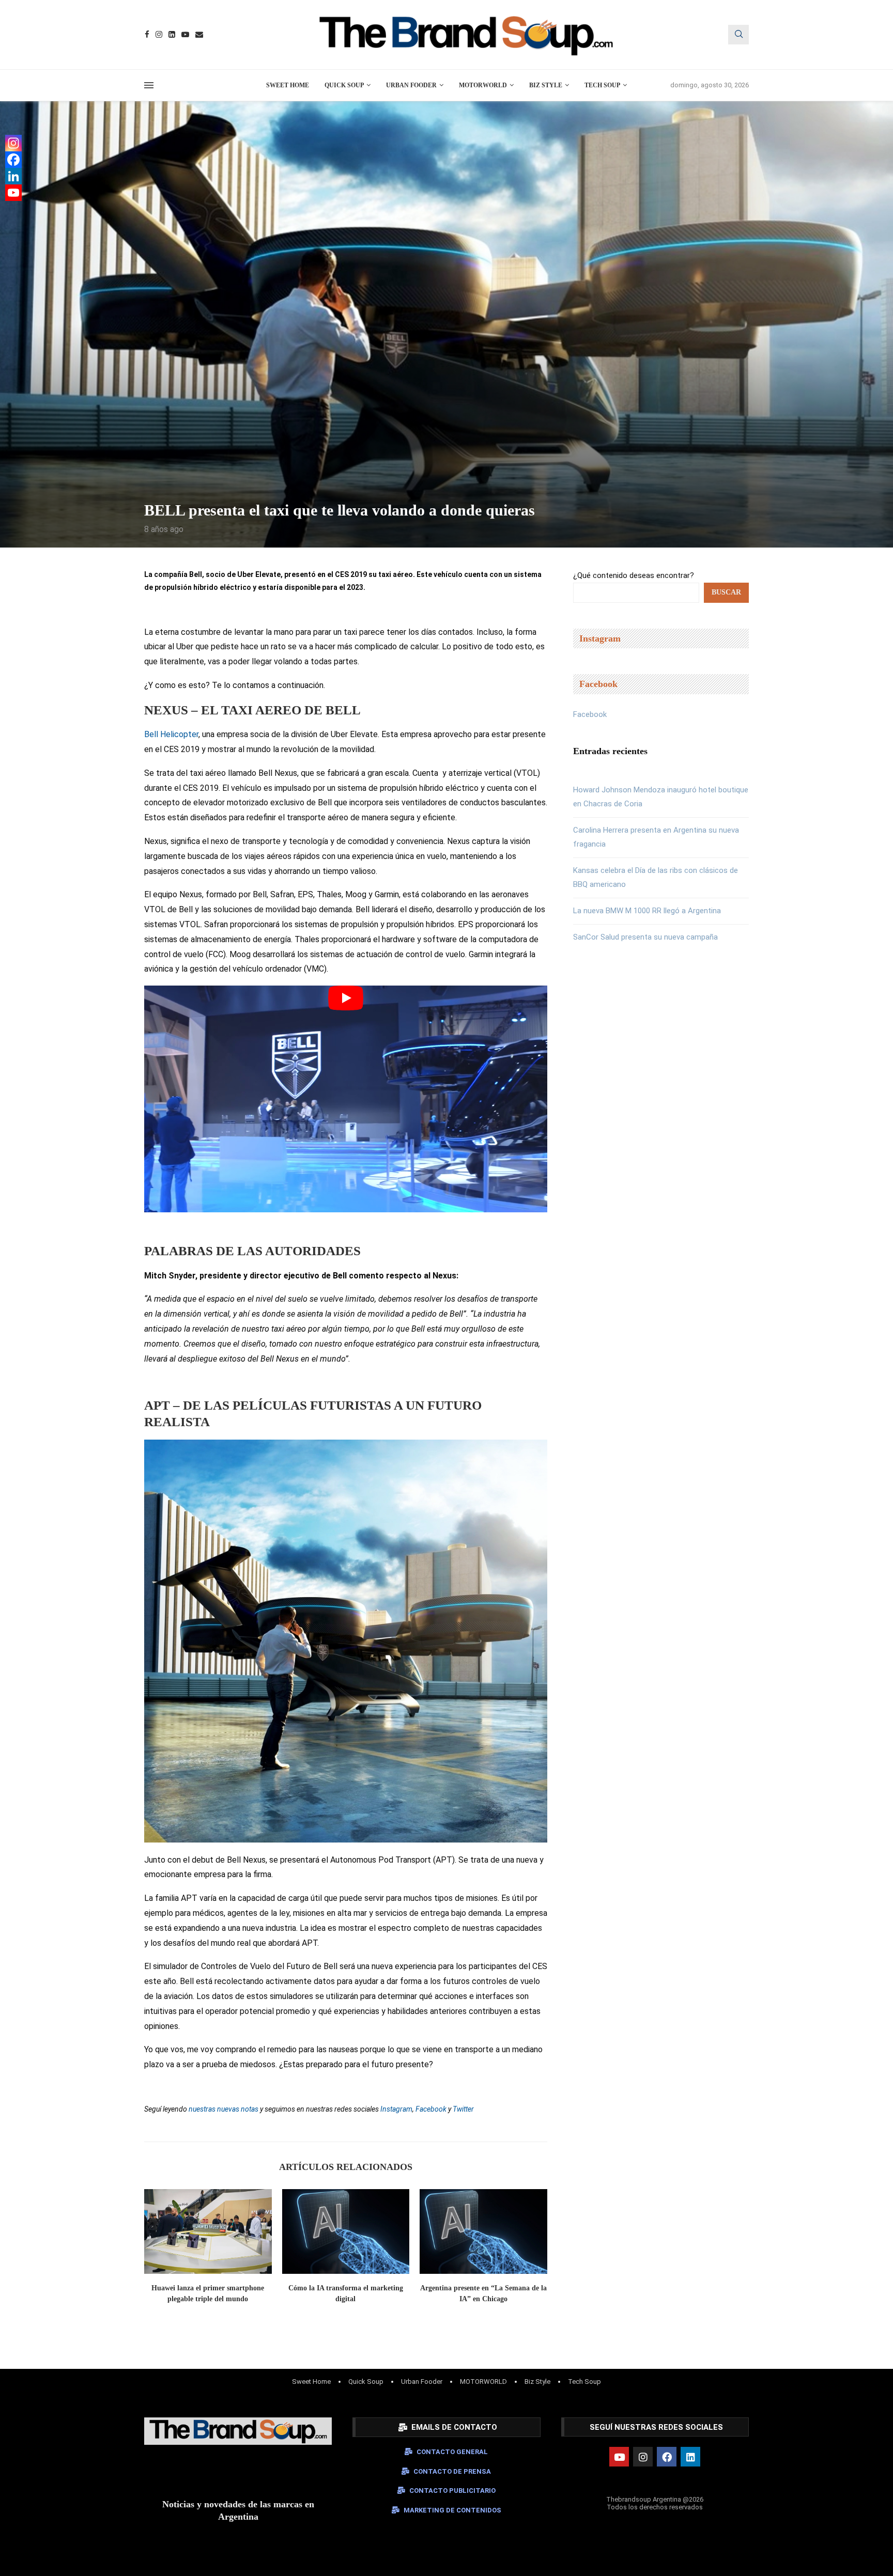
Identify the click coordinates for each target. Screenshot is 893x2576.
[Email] (199, 34)
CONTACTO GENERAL (452, 2452)
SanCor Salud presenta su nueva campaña (645, 937)
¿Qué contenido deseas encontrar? (634, 575)
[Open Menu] (149, 85)
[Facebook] (147, 34)
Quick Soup (344, 85)
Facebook (590, 714)
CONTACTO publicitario (452, 2491)
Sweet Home (288, 85)
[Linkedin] (172, 34)
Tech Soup (602, 85)
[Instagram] (159, 34)
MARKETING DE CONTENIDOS (452, 2510)
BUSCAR (726, 592)
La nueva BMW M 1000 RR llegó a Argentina (647, 911)
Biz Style (546, 85)
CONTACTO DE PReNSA (452, 2471)
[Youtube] (185, 34)
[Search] (738, 35)
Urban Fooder (411, 85)
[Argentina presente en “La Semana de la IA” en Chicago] (483, 2231)
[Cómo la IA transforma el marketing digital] (346, 2231)
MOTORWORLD (483, 85)
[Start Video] (346, 1099)
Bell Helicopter (171, 734)
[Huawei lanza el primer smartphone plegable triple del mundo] (208, 2231)
